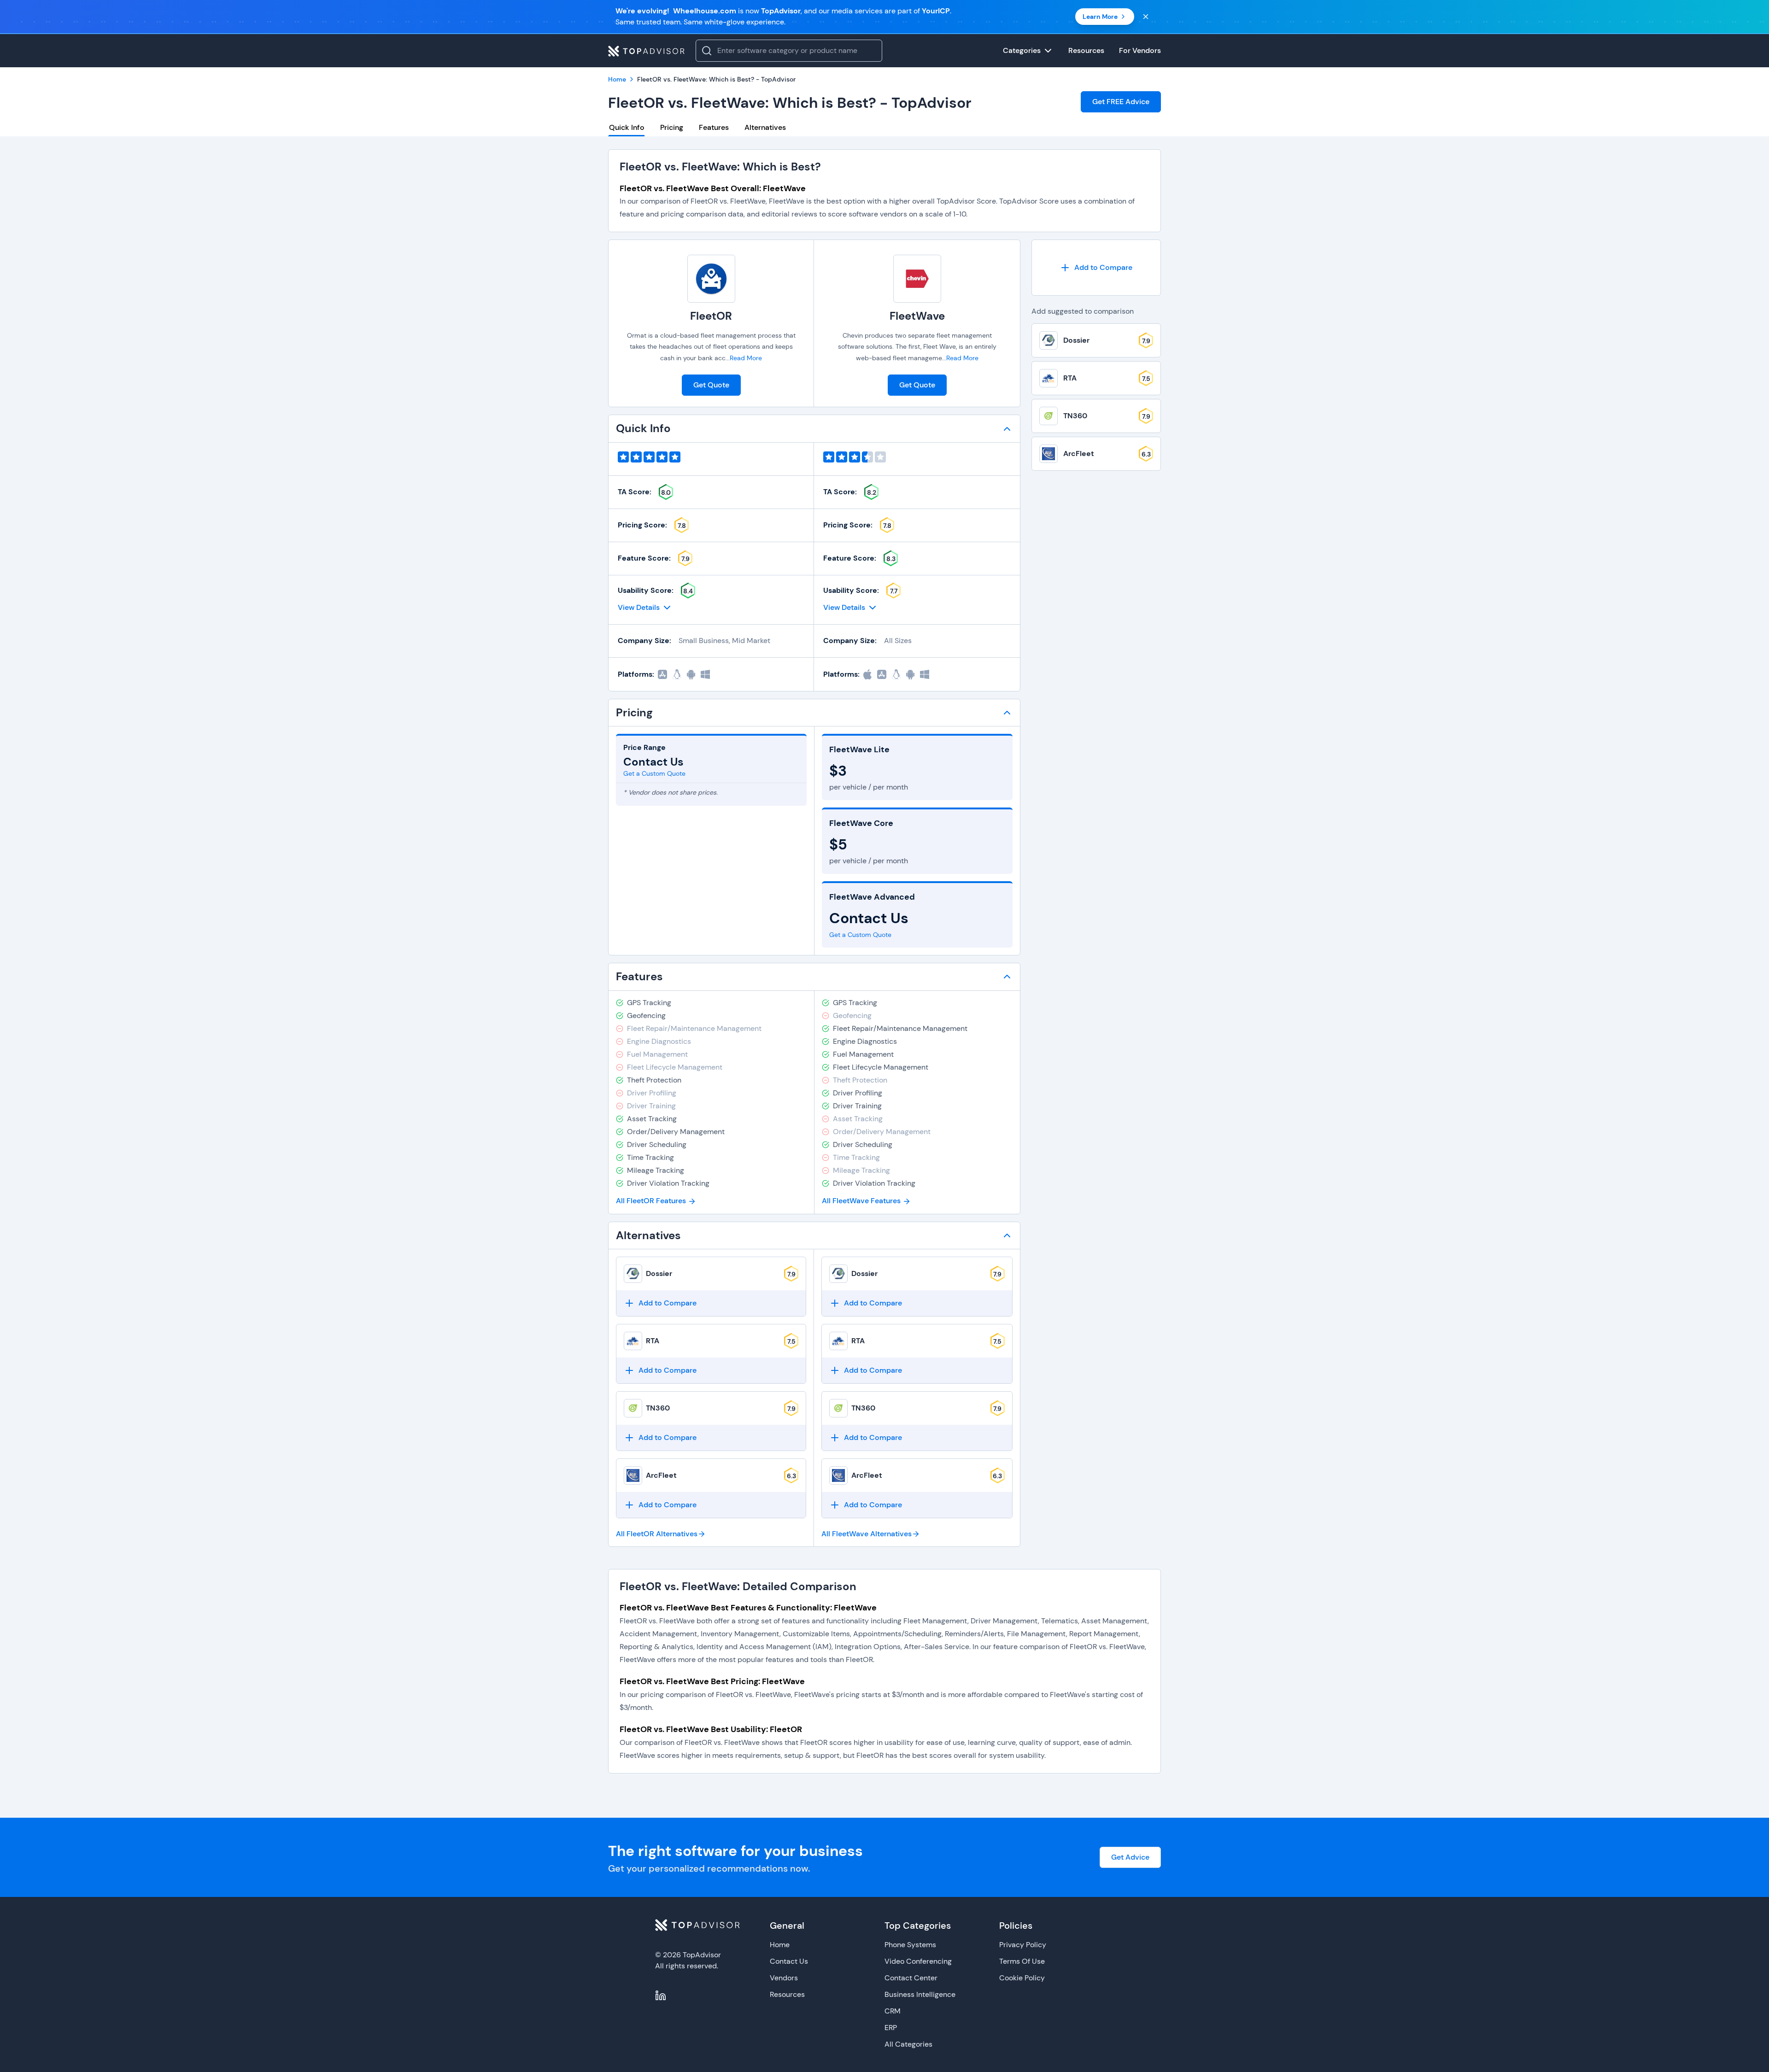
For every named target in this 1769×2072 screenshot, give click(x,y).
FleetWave (917, 316)
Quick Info (627, 127)
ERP (891, 2028)
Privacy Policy (1023, 1945)
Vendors (784, 1978)
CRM (893, 2011)
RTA (653, 1341)
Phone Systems (910, 1945)
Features (714, 127)
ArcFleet (661, 1475)
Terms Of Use (1022, 1961)
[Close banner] (1146, 17)
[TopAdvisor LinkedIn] (661, 1996)
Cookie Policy (1022, 1978)
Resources (787, 1994)
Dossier (659, 1273)
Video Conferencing (918, 1961)
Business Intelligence (920, 1994)
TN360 (658, 1408)
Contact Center (911, 1978)
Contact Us (789, 1961)
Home (780, 1945)
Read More (746, 358)
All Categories (908, 2044)
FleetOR (711, 316)
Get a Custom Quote (654, 773)
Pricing (672, 127)
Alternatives (765, 127)
